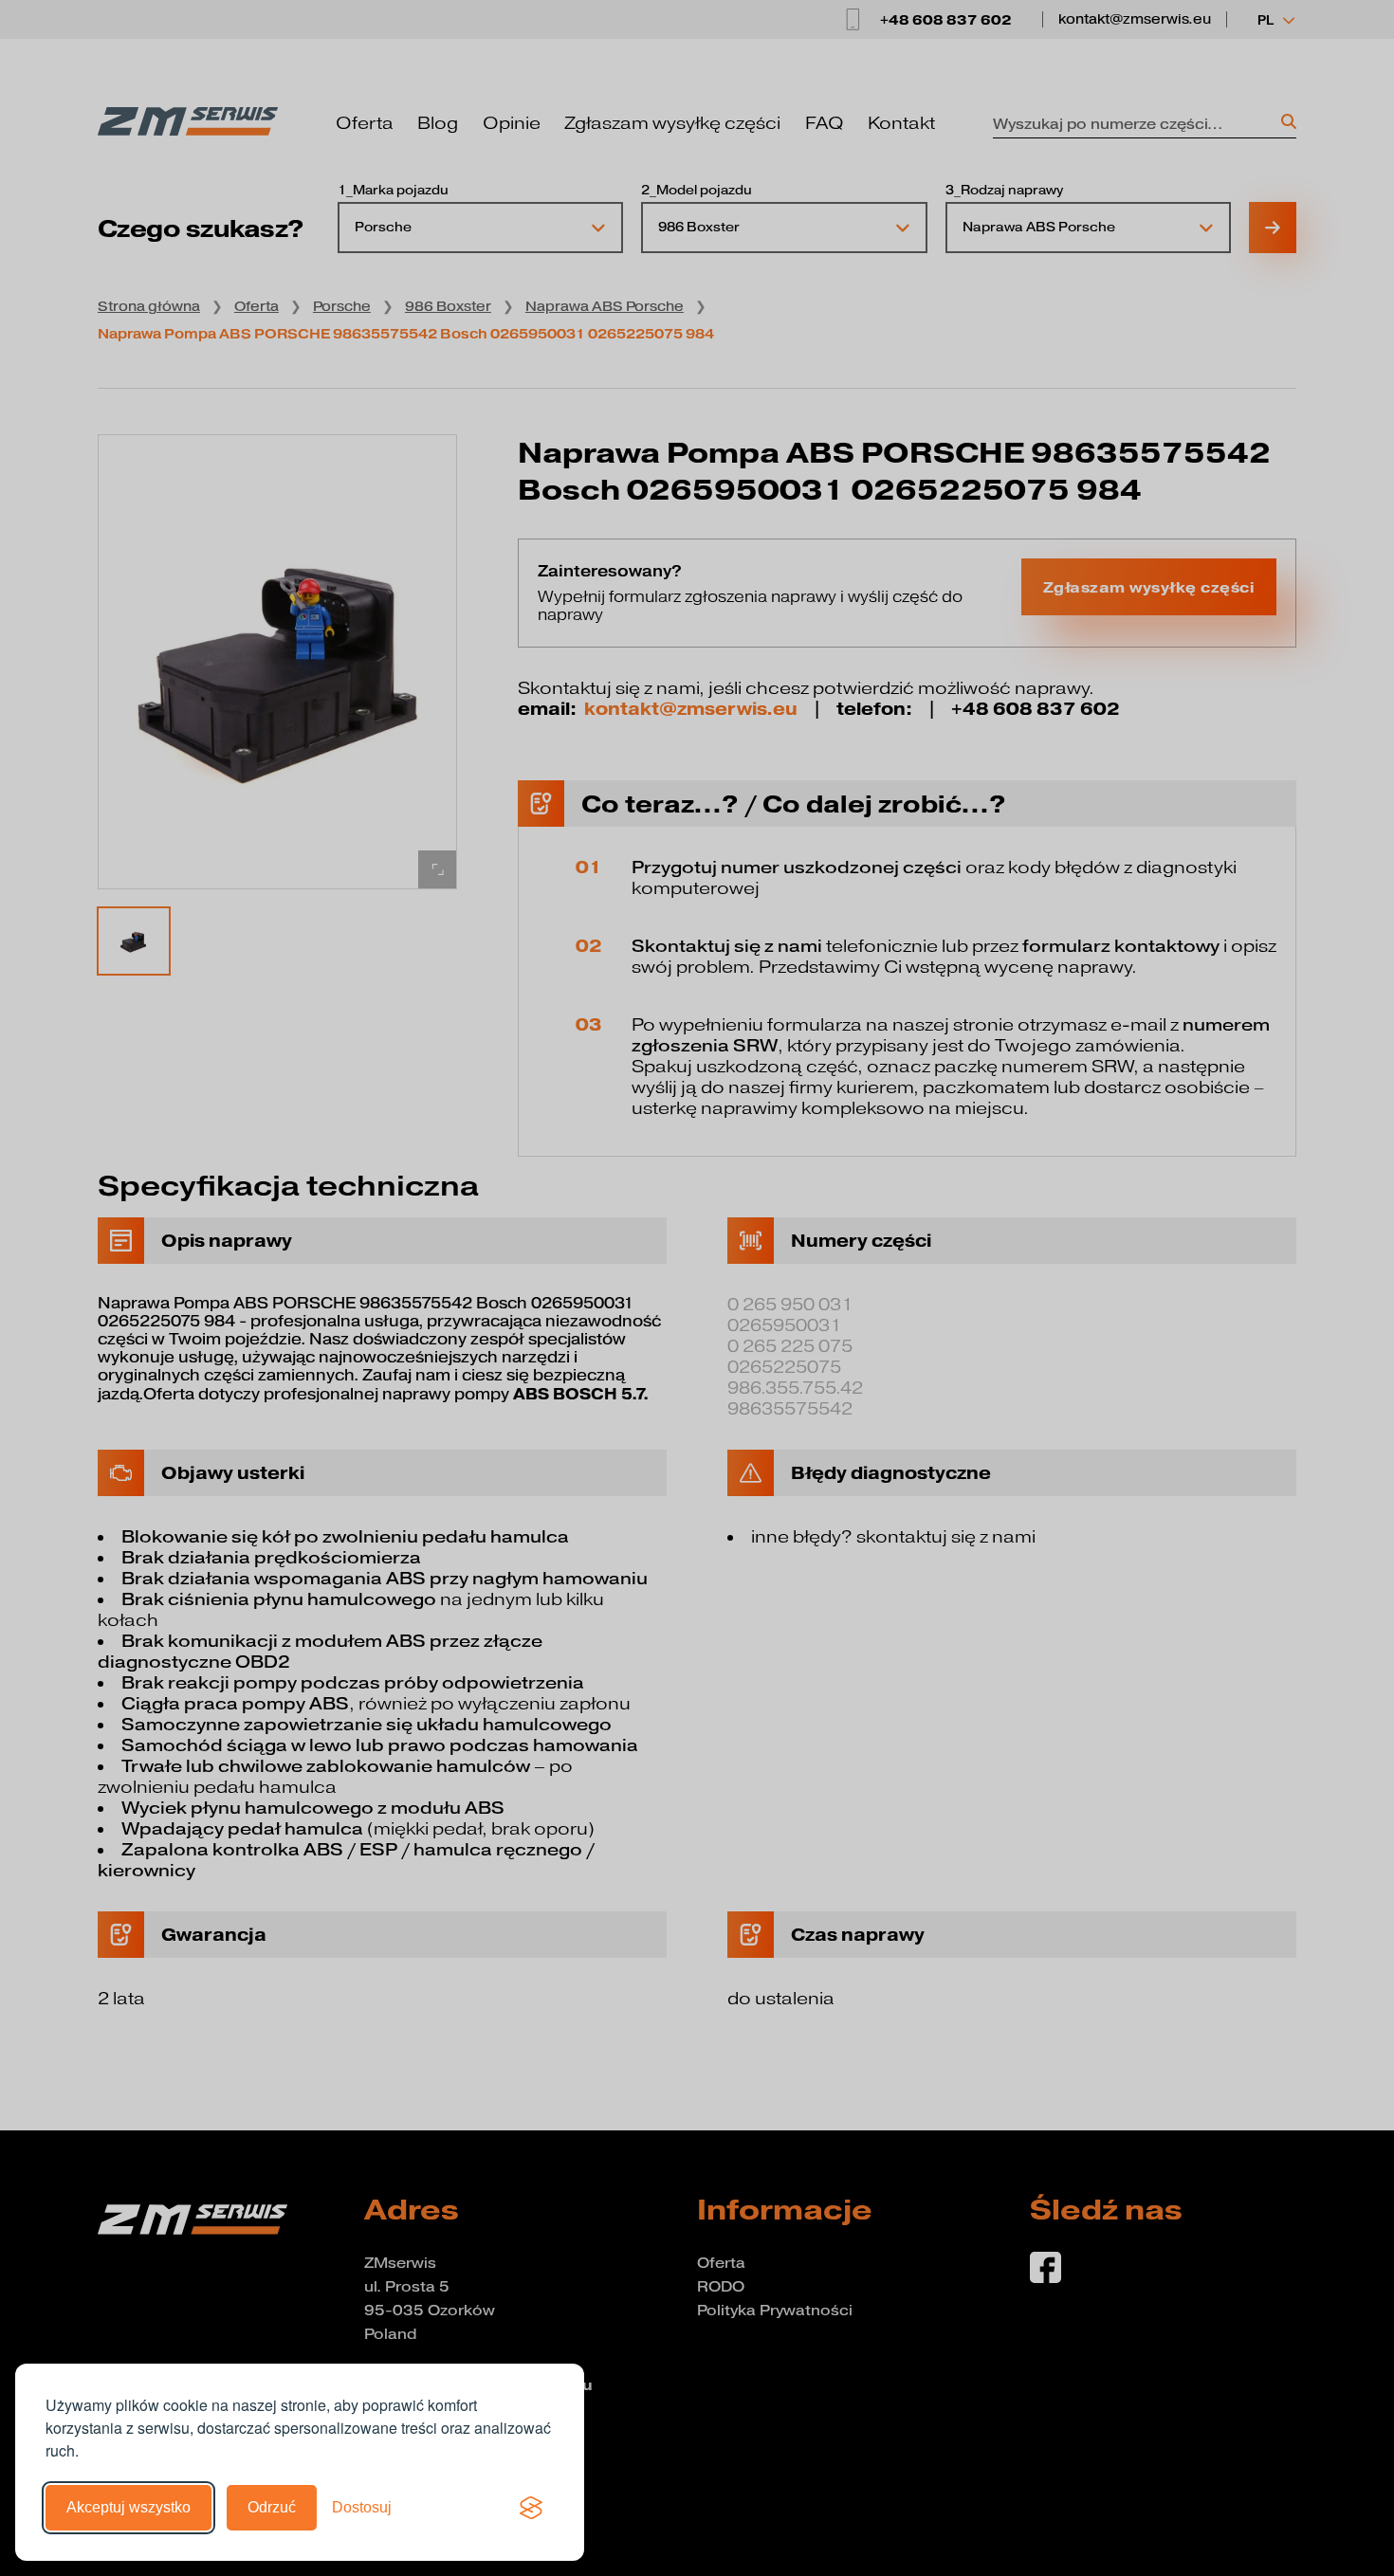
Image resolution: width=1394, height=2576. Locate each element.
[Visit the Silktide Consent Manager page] (531, 2508)
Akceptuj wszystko (128, 2507)
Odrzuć (272, 2507)
